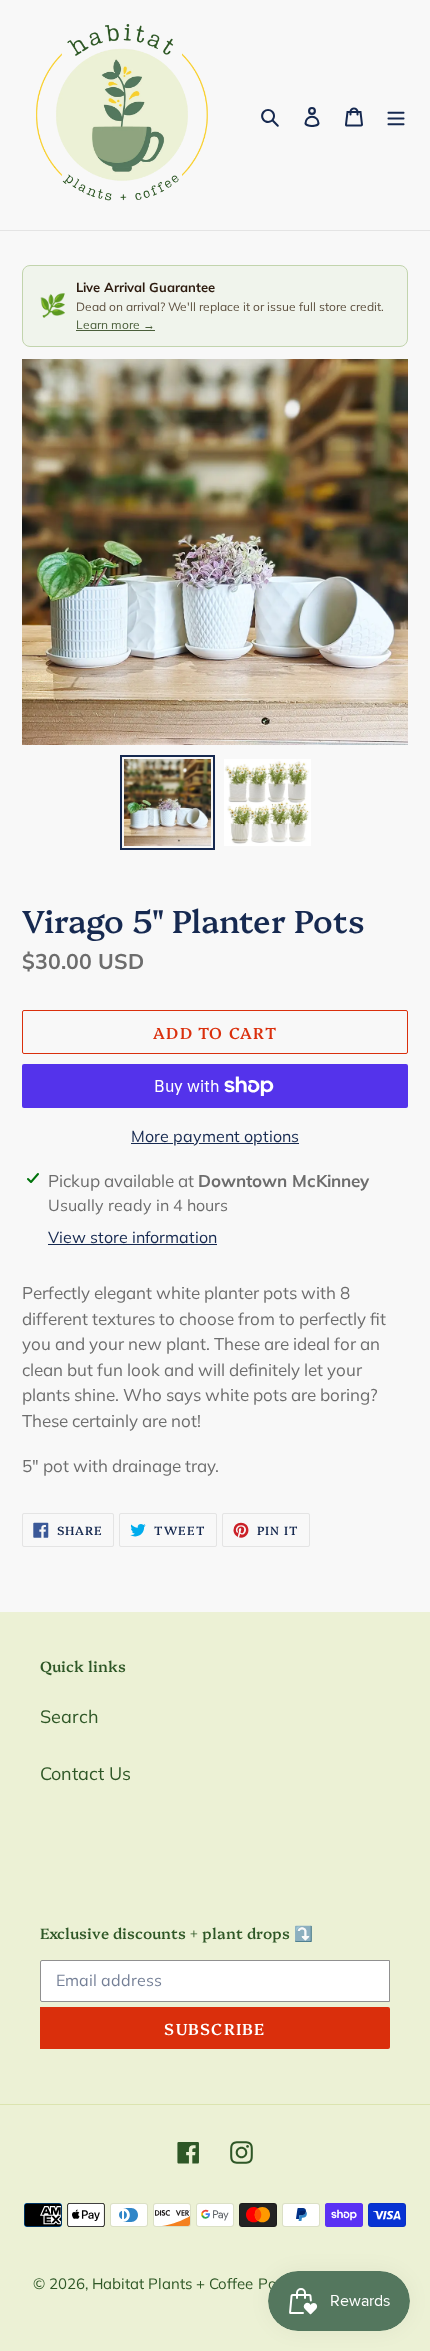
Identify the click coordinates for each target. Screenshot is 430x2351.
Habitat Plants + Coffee (172, 2283)
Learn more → (115, 324)
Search (69, 1716)
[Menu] (396, 115)
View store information (132, 1237)
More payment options (215, 1136)
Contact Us (85, 1773)
